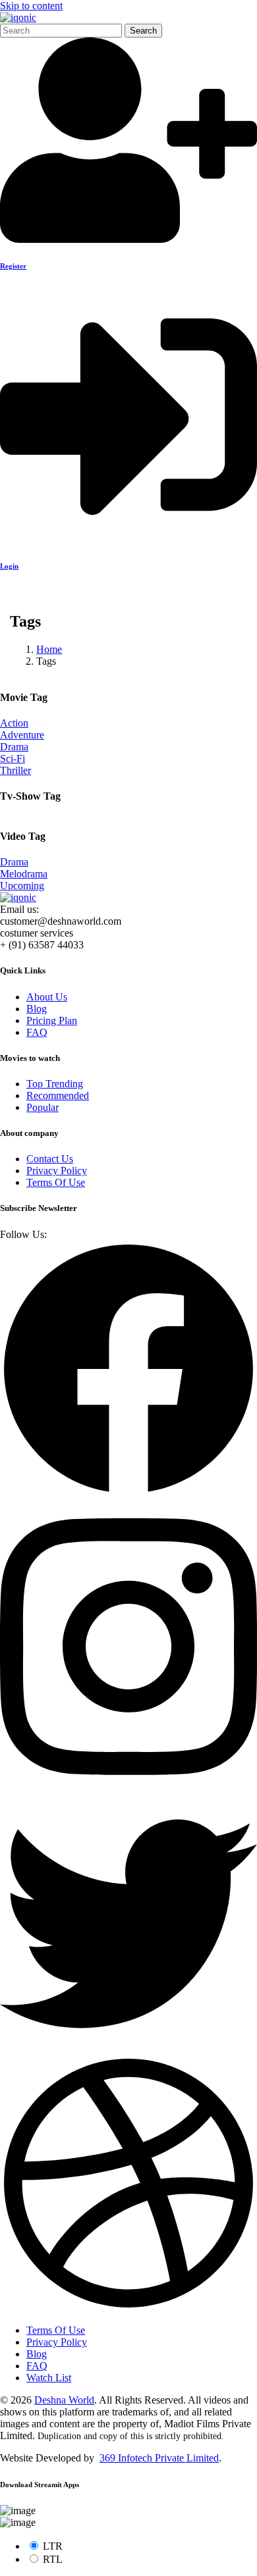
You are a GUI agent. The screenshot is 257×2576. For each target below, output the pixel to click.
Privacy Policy (57, 1171)
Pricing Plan (52, 1020)
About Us (47, 997)
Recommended (58, 1095)
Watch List (49, 2378)
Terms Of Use (56, 1182)
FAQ (37, 1032)
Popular (43, 1107)
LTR (53, 2546)
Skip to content (31, 6)
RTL (53, 2559)
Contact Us (50, 1159)
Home (49, 649)
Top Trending (55, 1084)
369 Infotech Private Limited (159, 2458)
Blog (37, 1009)
